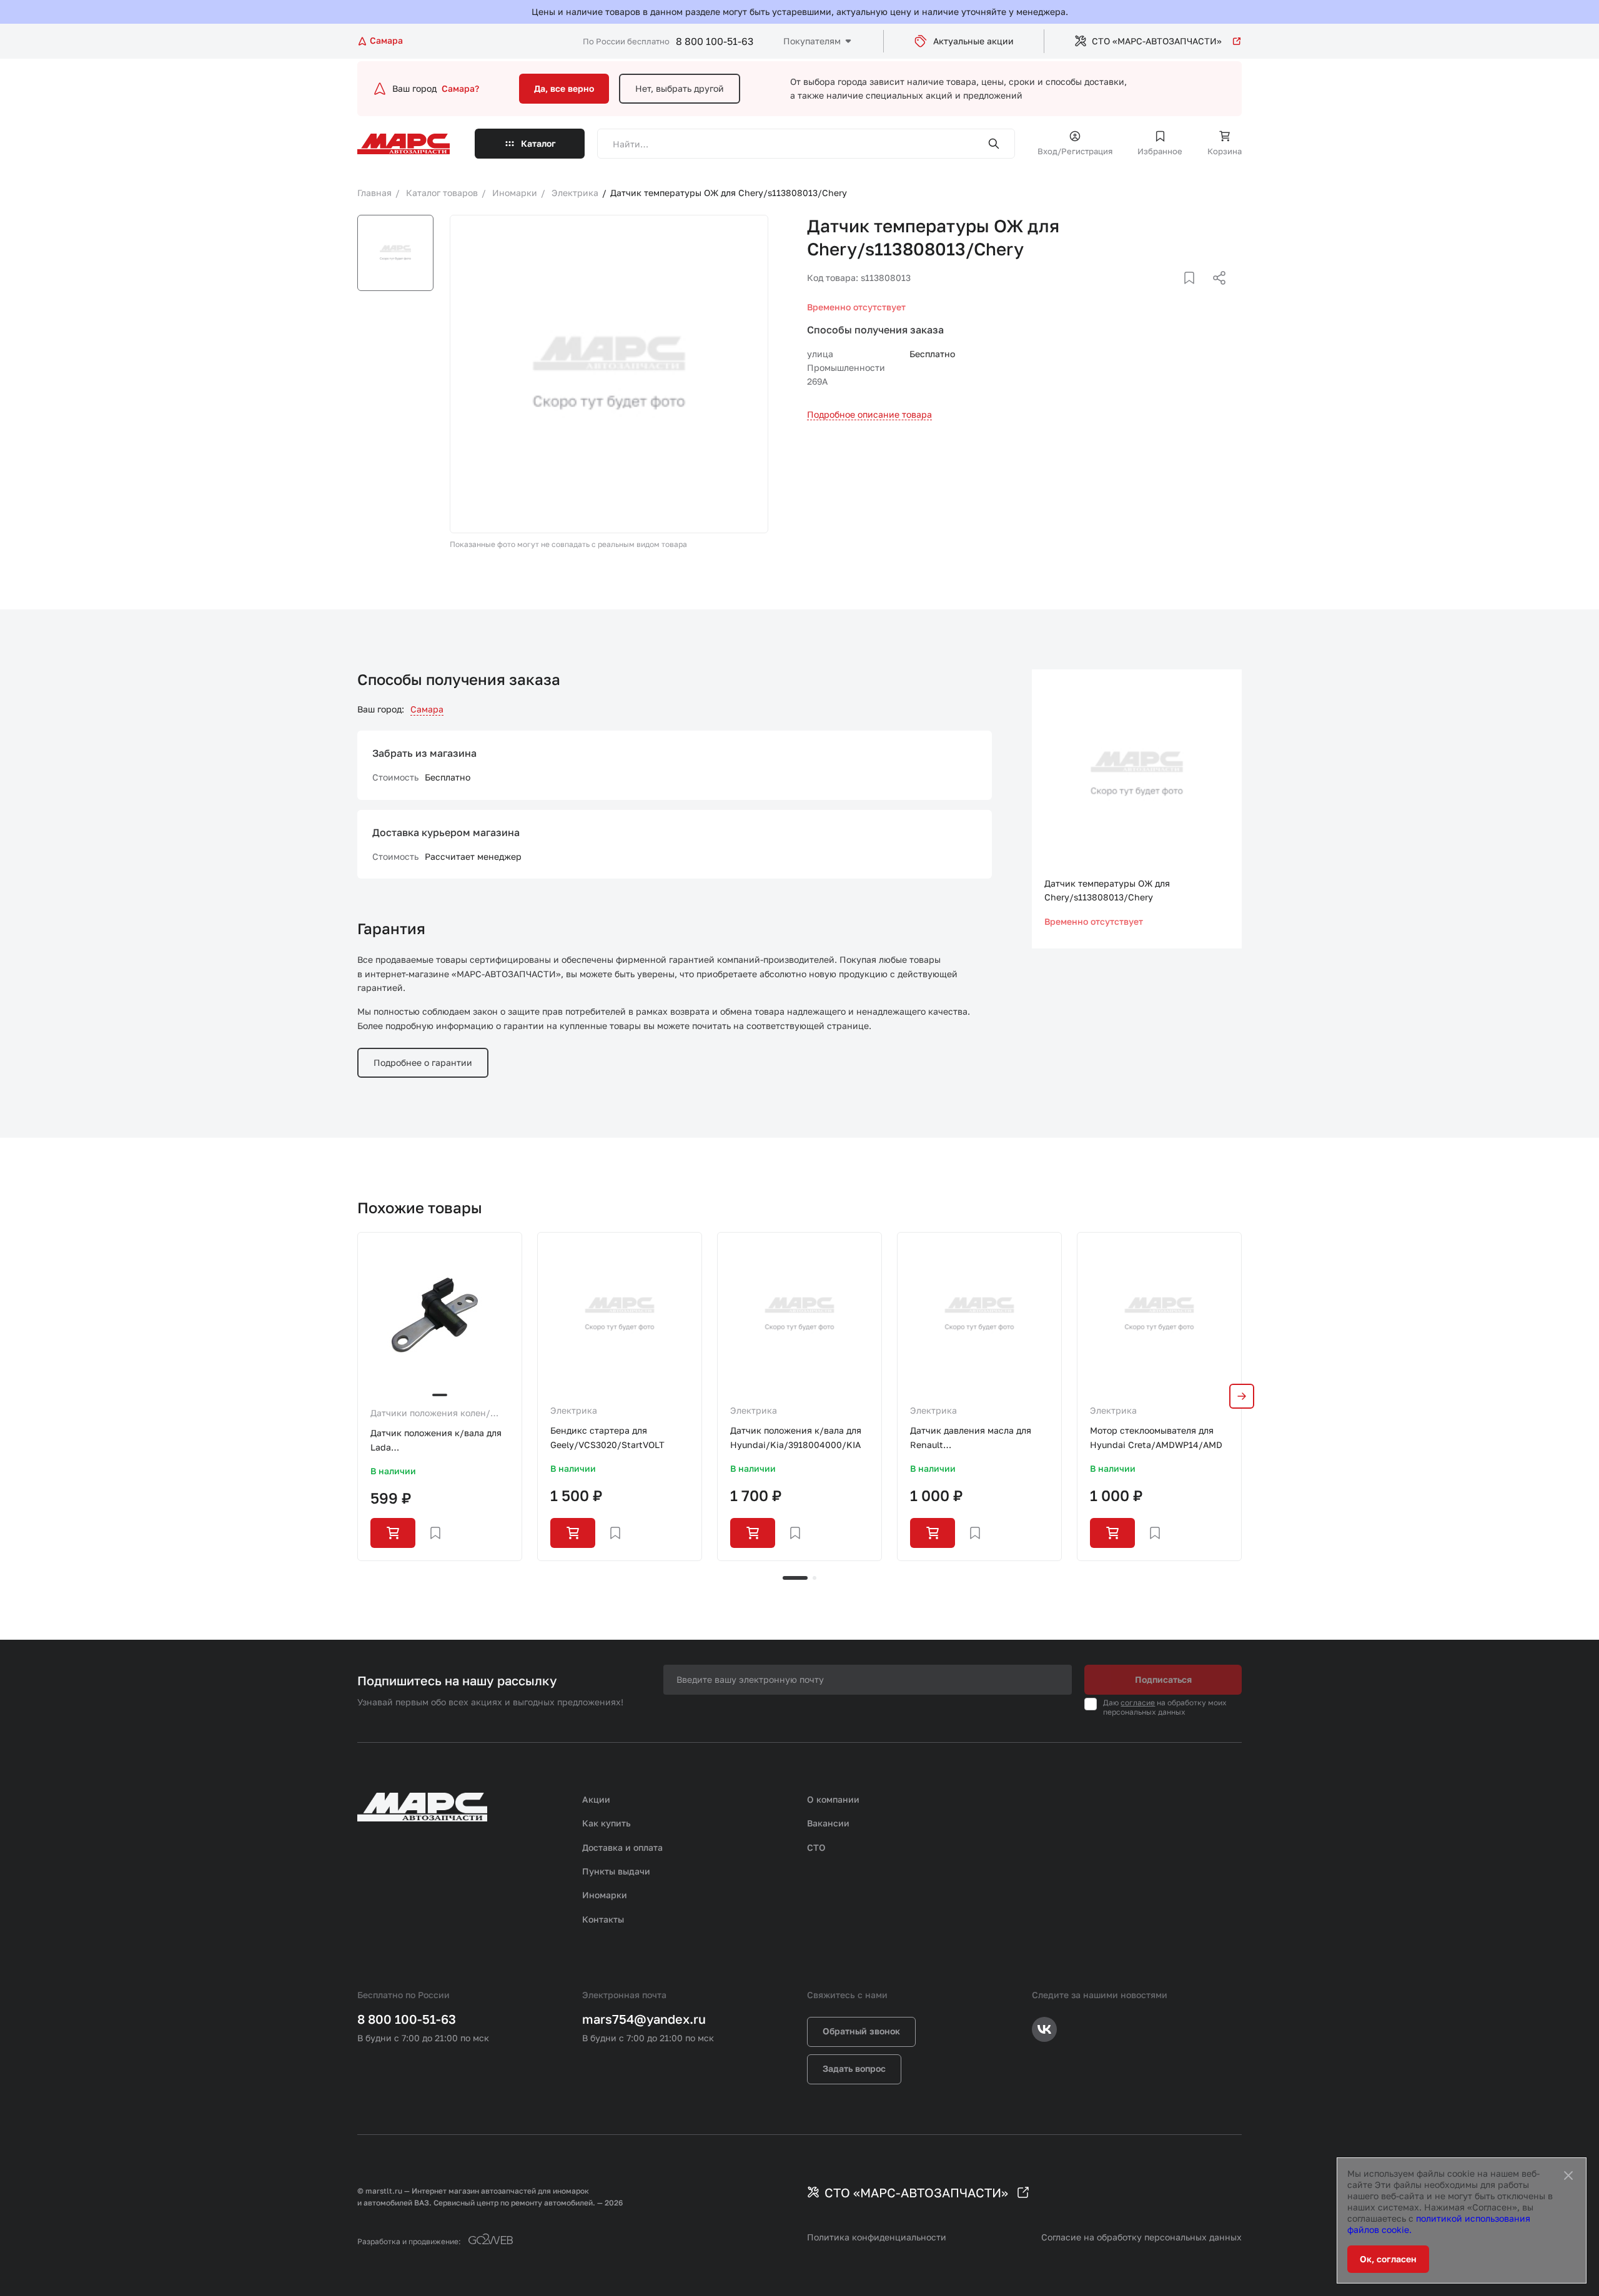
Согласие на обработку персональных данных (1141, 2237)
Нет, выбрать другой (680, 88)
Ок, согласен (1388, 2259)
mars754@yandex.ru (644, 2019)
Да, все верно (564, 88)
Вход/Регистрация (1075, 151)
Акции (596, 1799)
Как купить (606, 1823)
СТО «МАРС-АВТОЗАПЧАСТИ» (1157, 41)
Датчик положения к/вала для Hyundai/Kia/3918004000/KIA (796, 1437)
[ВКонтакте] (1175, 293)
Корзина (1225, 151)
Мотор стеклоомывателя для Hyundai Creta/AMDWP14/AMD (1156, 1437)
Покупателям (812, 41)
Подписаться (1163, 1679)
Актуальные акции (973, 41)
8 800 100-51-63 (715, 41)
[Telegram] (1155, 293)
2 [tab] (814, 1578)
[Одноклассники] (1195, 293)
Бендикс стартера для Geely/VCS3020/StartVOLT (607, 1437)
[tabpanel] (440, 1396)
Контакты (603, 1919)
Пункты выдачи (616, 1871)
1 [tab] (795, 1578)
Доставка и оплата (622, 1847)
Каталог (538, 143)
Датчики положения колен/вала (430, 1414)
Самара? (460, 88)
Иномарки (605, 1895)
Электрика (574, 1410)
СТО (816, 1847)
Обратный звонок (861, 2031)
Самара (427, 709)
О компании (833, 1799)
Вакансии (828, 1823)
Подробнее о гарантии (423, 1062)
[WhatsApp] (1215, 293)
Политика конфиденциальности (877, 2237)
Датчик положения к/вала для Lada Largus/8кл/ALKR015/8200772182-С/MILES (440, 1441)
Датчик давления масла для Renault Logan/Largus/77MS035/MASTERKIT (979, 1438)
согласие (1138, 1702)
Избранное (1160, 151)
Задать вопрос (854, 2068)
